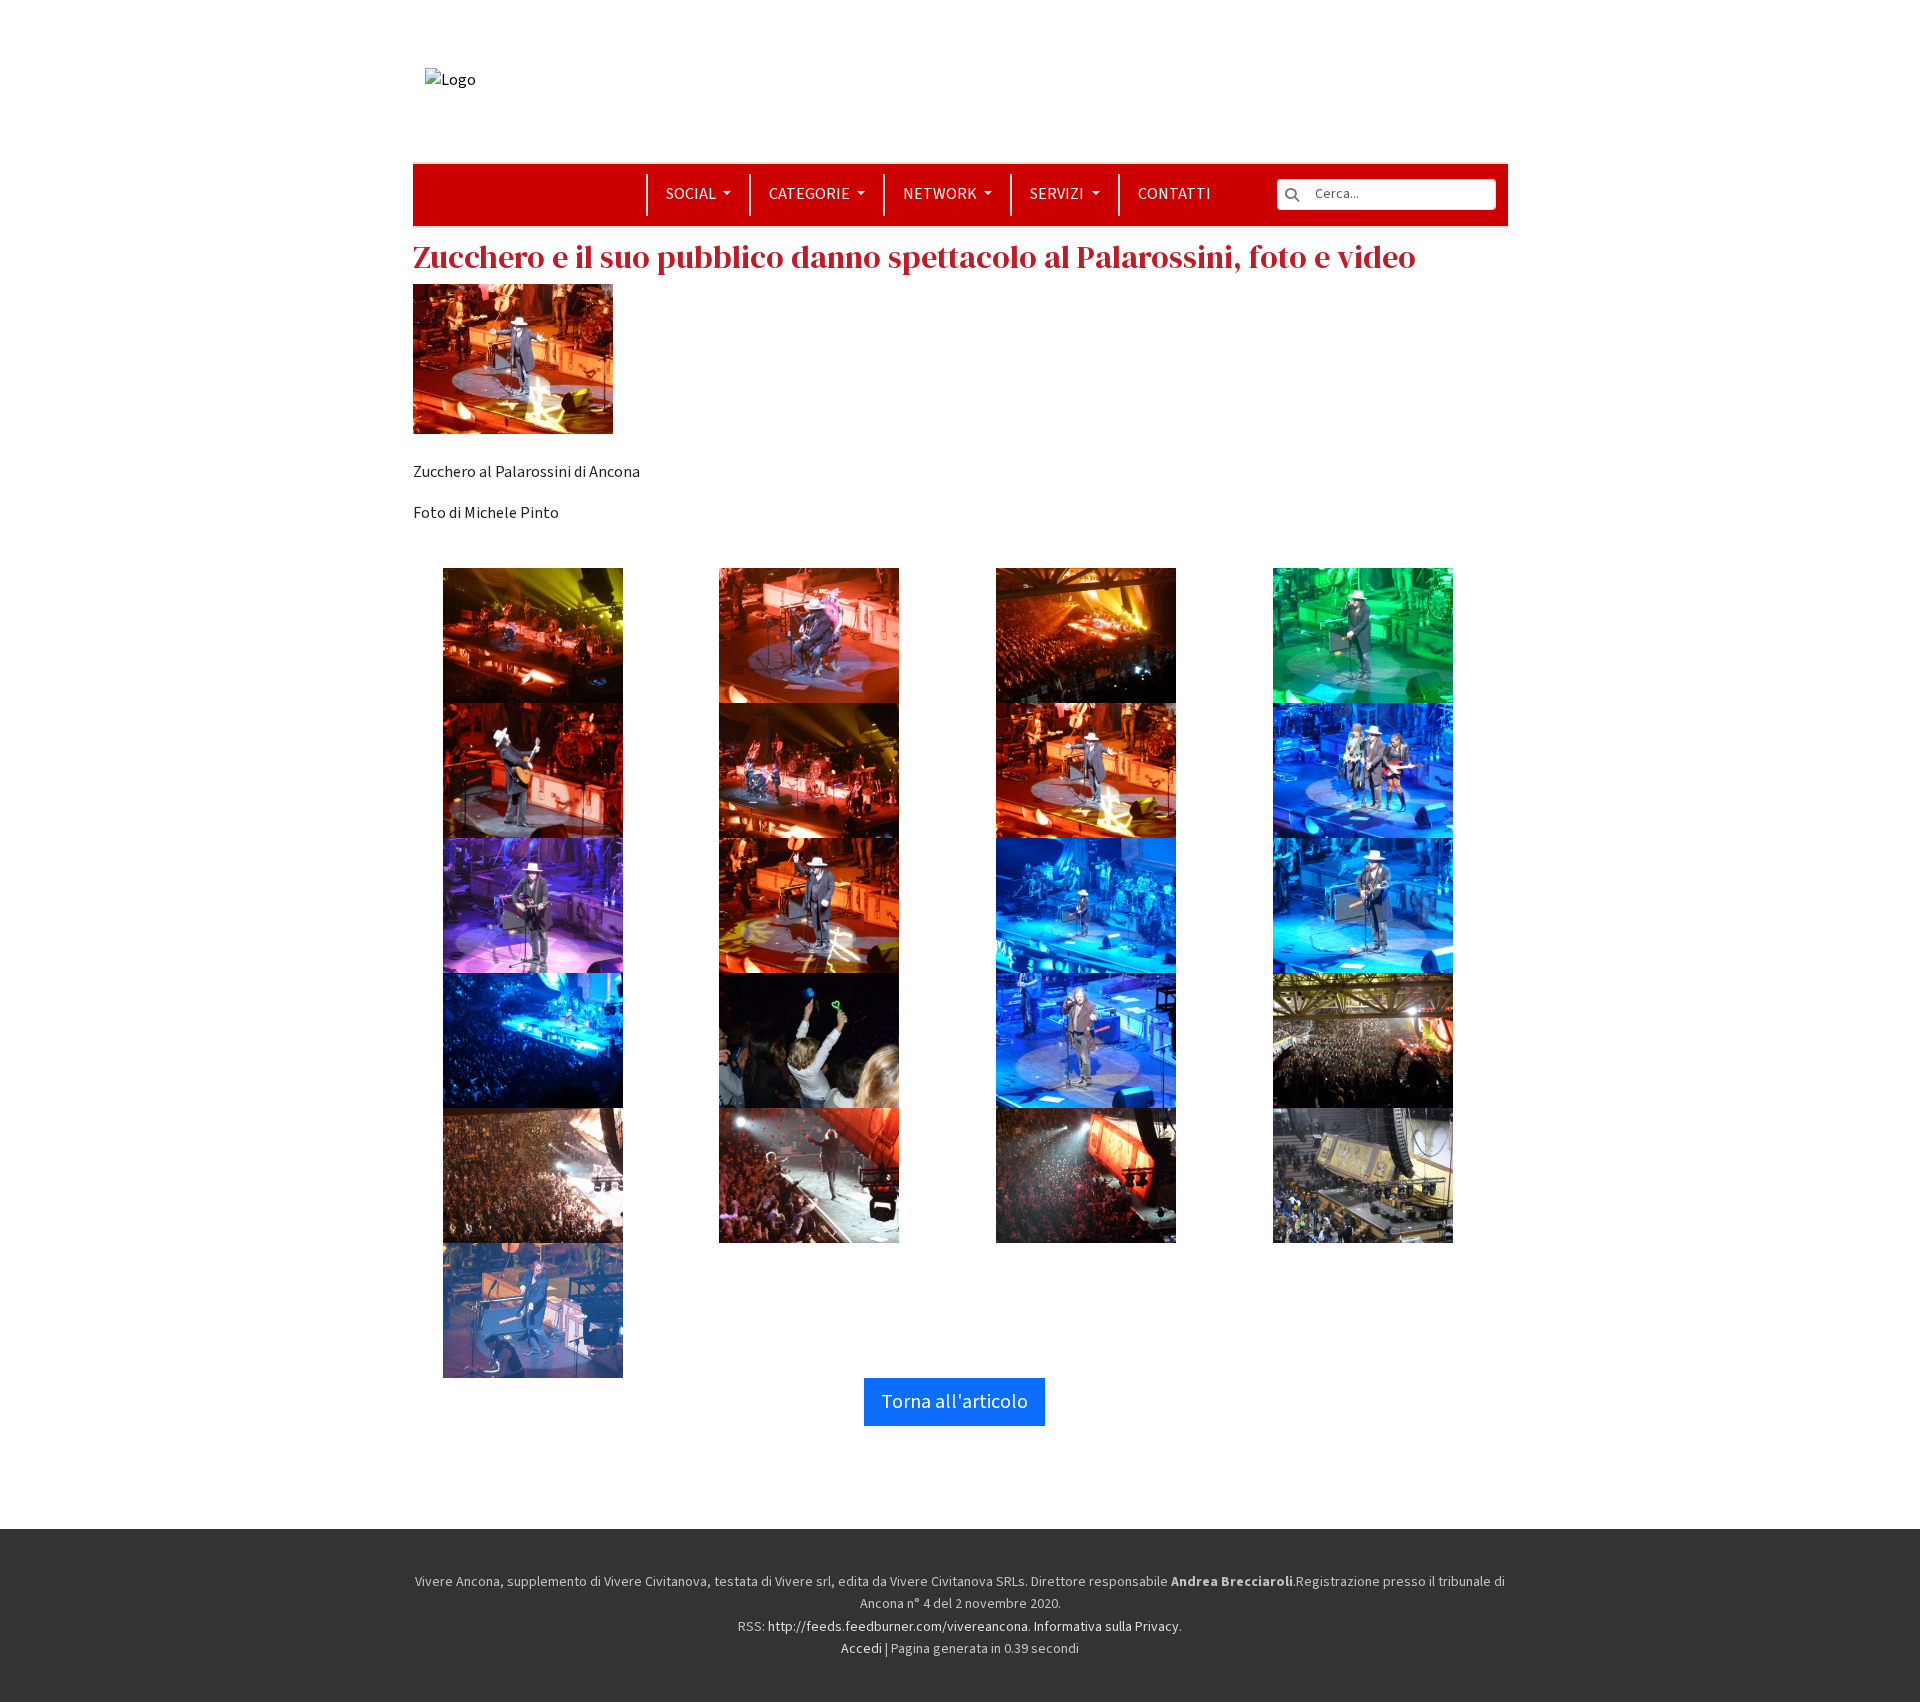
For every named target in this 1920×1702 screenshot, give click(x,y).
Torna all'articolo (954, 1402)
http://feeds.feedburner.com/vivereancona (898, 1627)
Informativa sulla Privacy (1106, 1627)
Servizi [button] (1058, 194)
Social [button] (692, 194)
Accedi (861, 1649)
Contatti (1174, 194)
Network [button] (941, 194)
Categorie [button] (811, 194)
